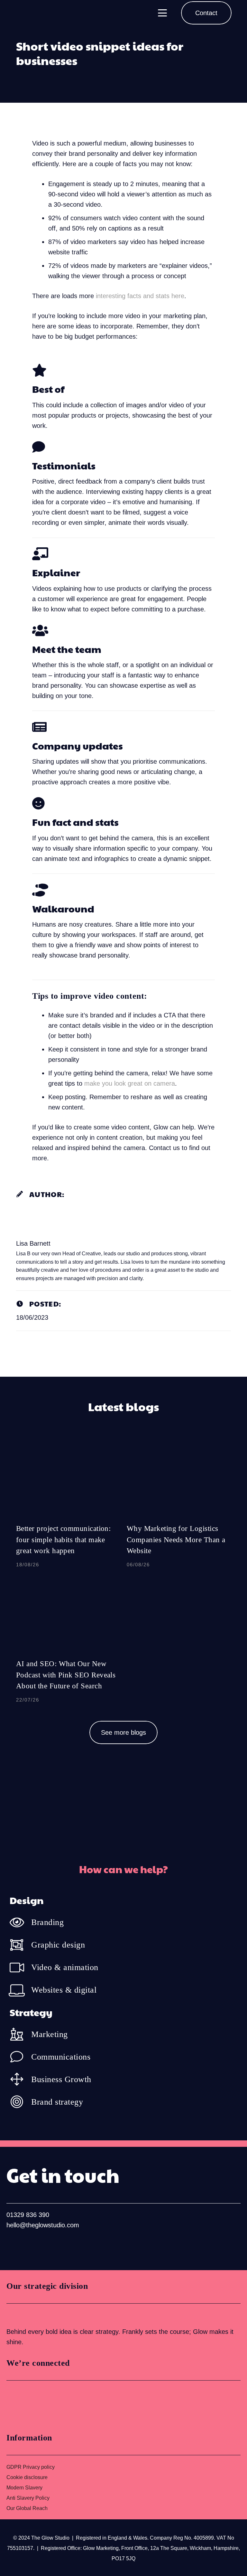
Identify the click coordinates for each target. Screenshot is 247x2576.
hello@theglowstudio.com (43, 2225)
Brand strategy (57, 2102)
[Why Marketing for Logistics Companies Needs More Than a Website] (179, 1506)
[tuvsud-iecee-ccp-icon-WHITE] (31, 2315)
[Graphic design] (20, 1945)
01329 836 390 (28, 2215)
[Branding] (20, 1922)
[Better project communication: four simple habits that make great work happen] (68, 1506)
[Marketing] (20, 2034)
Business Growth (61, 2079)
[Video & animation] (20, 1967)
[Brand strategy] (20, 2102)
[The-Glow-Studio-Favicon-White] (23, 13)
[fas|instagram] (33, 2246)
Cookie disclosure (27, 2477)
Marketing (50, 2034)
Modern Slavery (24, 2488)
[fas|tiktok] (54, 2246)
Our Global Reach (27, 2508)
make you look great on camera (130, 1083)
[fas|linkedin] (13, 2246)
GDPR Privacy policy (31, 2467)
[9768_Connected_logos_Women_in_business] (35, 2404)
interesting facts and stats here (140, 296)
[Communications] (20, 2057)
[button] (162, 13)
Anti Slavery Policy (28, 2498)
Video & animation (65, 1967)
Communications (61, 2057)
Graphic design (58, 1945)
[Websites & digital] (20, 1990)
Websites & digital (64, 1990)
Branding (47, 1922)
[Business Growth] (20, 2079)
